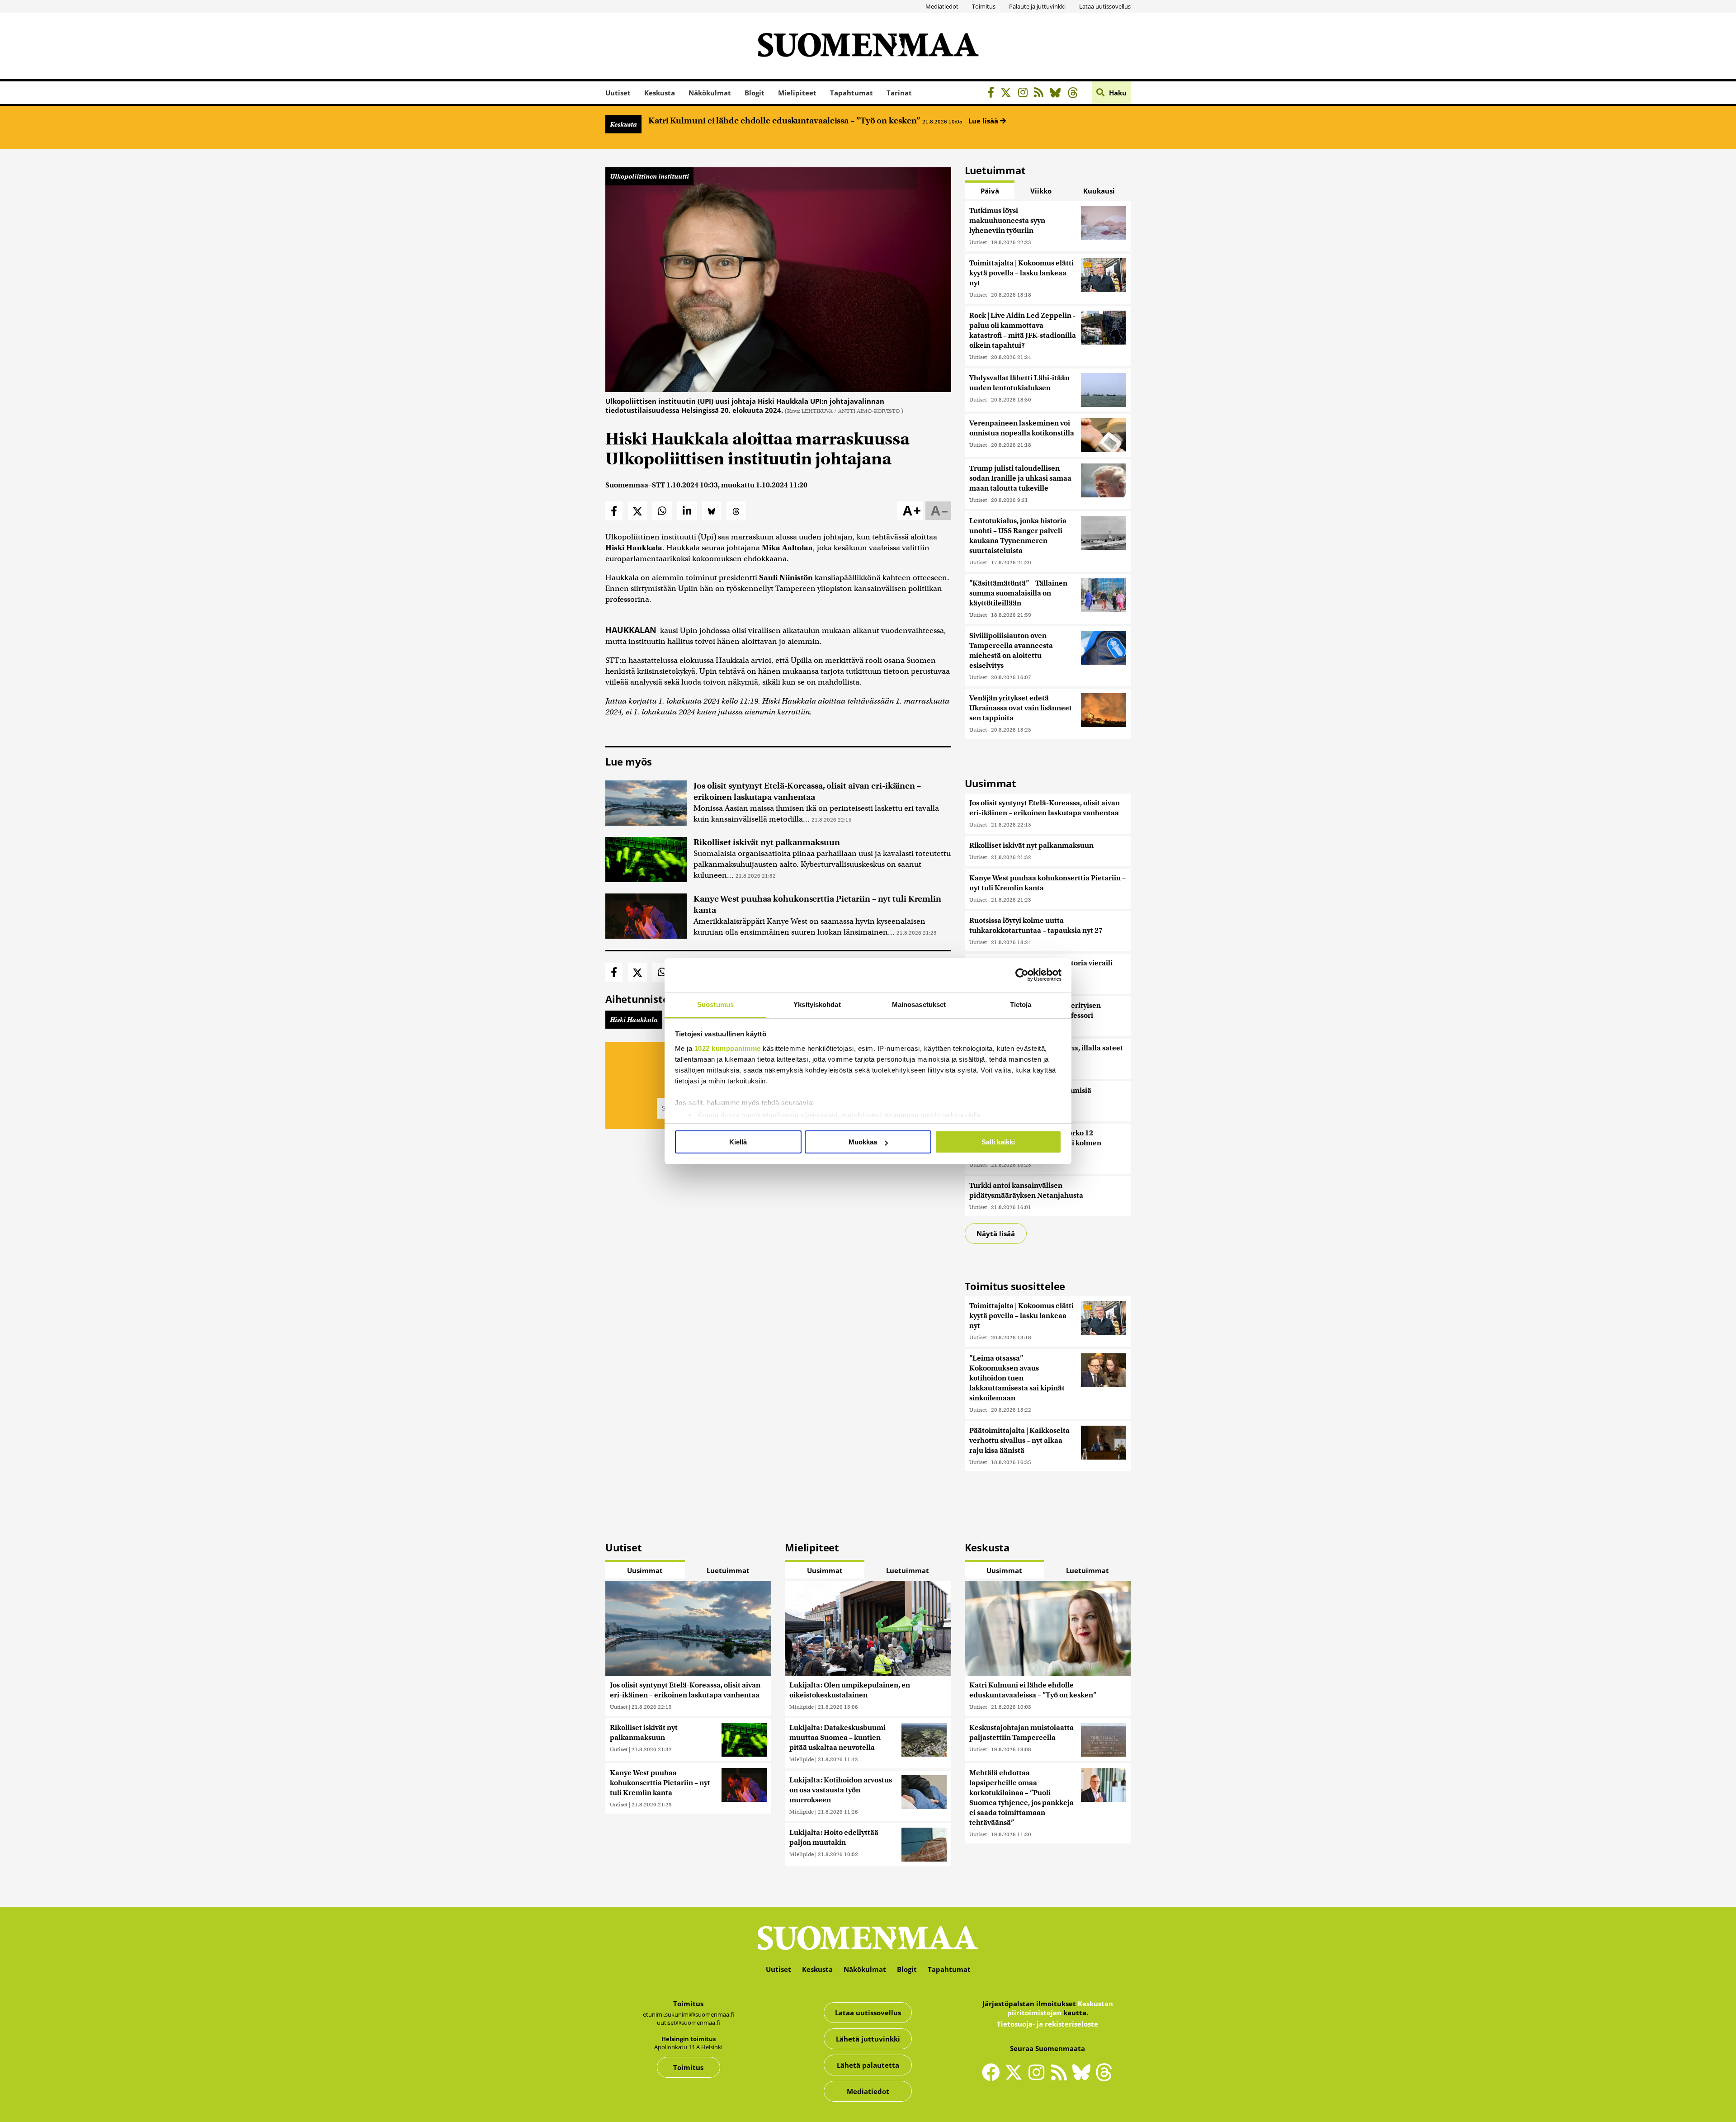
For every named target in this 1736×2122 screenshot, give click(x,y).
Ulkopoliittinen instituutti (649, 176)
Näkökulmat (710, 93)
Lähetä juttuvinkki (868, 2039)
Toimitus (984, 6)
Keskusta (660, 93)
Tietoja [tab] (1021, 1004)
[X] (1008, 94)
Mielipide (802, 1707)
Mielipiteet (797, 93)
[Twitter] (1016, 2078)
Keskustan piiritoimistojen (1060, 2008)
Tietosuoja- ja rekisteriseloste (1047, 2024)
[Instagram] (1025, 94)
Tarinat (899, 93)
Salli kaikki (998, 1142)
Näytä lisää (996, 1234)
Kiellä (738, 1142)
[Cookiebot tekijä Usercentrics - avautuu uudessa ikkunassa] (1022, 975)
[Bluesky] (1084, 2078)
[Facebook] (993, 94)
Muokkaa (863, 1142)
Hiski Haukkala (634, 1020)
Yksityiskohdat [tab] (817, 1004)
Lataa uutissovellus (1105, 6)
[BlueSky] (1058, 94)
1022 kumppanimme (728, 1048)
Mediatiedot (942, 6)
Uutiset (618, 93)
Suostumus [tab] (715, 1004)
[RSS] (1041, 94)
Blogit (755, 93)
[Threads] (1075, 94)
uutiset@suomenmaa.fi (689, 2023)
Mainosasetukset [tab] (919, 1004)
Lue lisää (984, 121)
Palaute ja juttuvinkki (1037, 6)
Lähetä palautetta (868, 2065)
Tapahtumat (851, 93)
